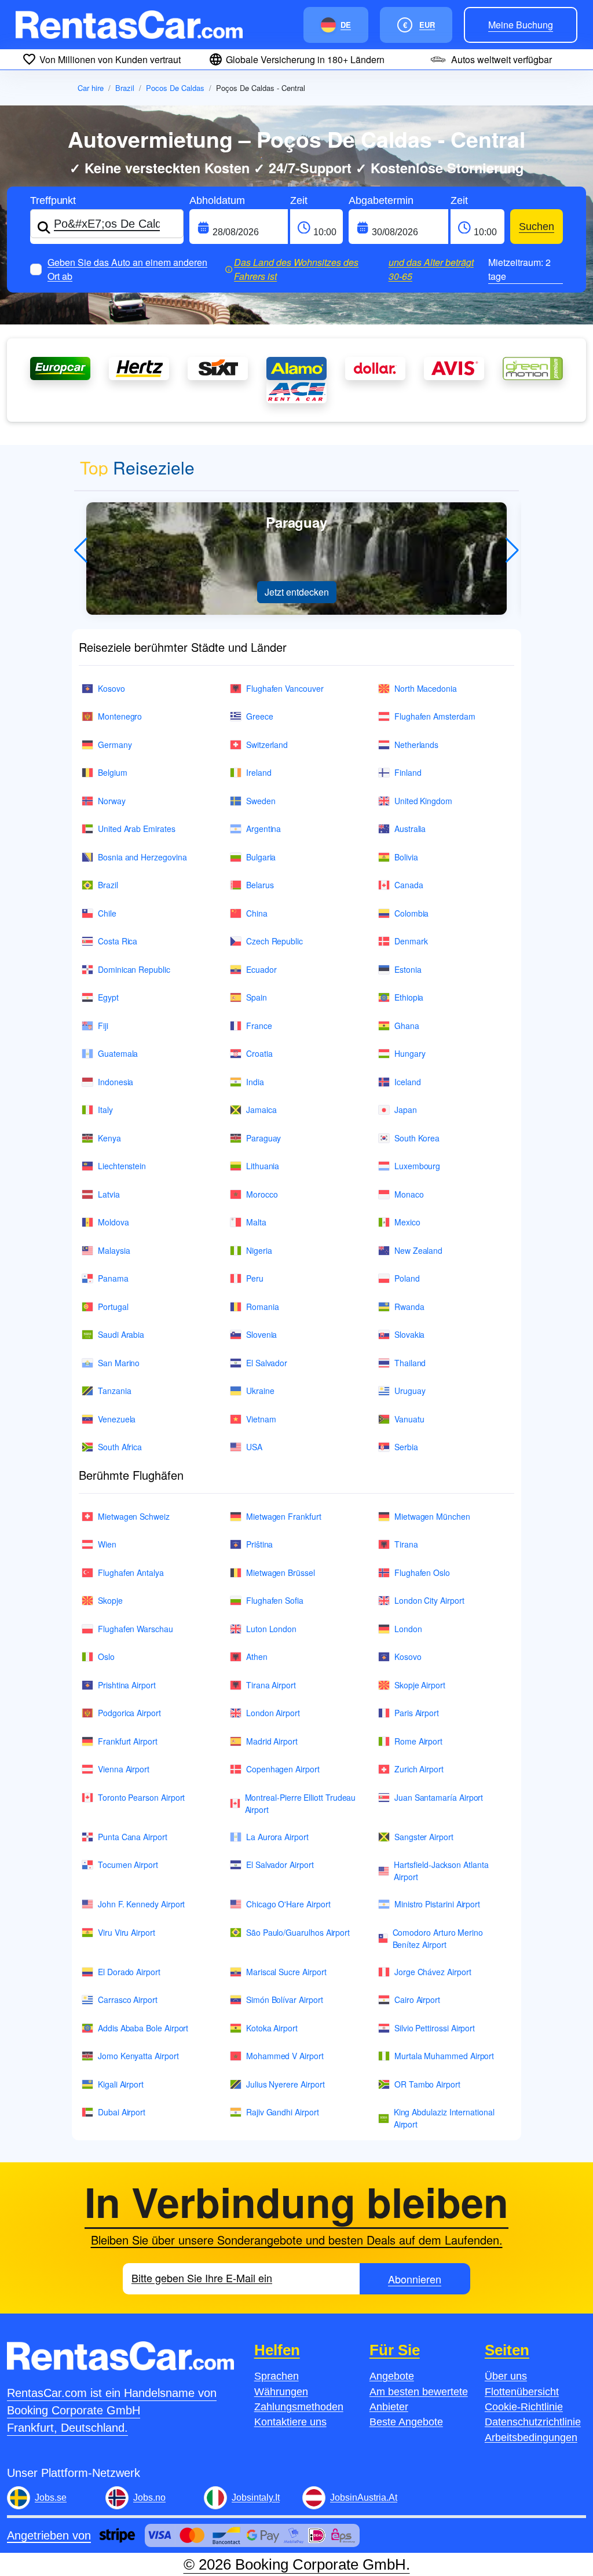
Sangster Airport (424, 1837)
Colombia (411, 913)
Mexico (407, 1222)
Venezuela (117, 1419)
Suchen (537, 227)
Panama (113, 1278)
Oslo (106, 1656)
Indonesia (116, 1082)
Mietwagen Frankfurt (284, 1516)
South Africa (120, 1447)
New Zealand (418, 1250)
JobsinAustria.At (364, 2497)
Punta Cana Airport (133, 1837)
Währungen (281, 2392)
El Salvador (267, 1363)
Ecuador (261, 969)
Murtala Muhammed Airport (444, 2056)
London (408, 1629)
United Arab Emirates (137, 829)
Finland (408, 772)
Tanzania (114, 1391)
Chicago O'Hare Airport (288, 1904)
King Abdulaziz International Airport (444, 2118)
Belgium (113, 772)
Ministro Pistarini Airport (437, 1904)
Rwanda (409, 1307)
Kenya (109, 1138)
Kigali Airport (121, 2084)
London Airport (273, 1713)
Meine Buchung (521, 25)
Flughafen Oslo (422, 1572)
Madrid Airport (272, 1741)
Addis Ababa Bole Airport (143, 2028)
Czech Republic (274, 941)
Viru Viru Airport (127, 1932)
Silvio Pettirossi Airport (435, 2028)
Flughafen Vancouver (285, 688)
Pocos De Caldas (175, 88)
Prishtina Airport (127, 1685)
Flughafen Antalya (131, 1572)
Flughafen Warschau (136, 1629)
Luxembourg (417, 1166)
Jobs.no (149, 2497)
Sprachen (277, 2376)
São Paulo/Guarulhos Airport (298, 1932)
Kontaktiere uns (290, 2422)
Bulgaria (261, 857)
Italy (105, 1110)
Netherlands (416, 745)
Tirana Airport (271, 1685)
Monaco (409, 1194)
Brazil (125, 88)
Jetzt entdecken (297, 592)
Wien (107, 1544)
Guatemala (118, 1053)
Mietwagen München (432, 1516)
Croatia (259, 1053)
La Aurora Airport (277, 1837)
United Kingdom (423, 801)
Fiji (103, 1026)
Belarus (260, 885)
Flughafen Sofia (275, 1600)
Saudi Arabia (121, 1334)
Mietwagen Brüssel (281, 1572)
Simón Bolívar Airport (285, 1999)
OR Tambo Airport (427, 2084)
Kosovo (111, 688)
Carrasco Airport (128, 1999)
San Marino (119, 1363)
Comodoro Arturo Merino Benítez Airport (438, 1938)
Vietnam (261, 1419)
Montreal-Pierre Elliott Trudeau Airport (301, 1803)
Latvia (109, 1194)
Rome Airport (418, 1741)
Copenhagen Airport (283, 1769)
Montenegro (120, 716)
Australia (410, 829)
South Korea (417, 1138)
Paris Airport (417, 1713)
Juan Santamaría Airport (439, 1797)
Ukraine (260, 1391)
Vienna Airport (124, 1769)
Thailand (410, 1363)
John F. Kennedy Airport (141, 1904)
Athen (257, 1656)
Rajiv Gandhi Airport (283, 2112)
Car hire (91, 88)
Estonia (408, 969)
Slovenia (261, 1334)
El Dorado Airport (129, 1972)
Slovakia (409, 1334)
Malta (256, 1222)
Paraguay (263, 1138)
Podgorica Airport (129, 1713)
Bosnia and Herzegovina (142, 857)
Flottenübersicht (522, 2392)
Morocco (262, 1194)
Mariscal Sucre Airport (286, 1972)
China (257, 913)
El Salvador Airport (280, 1865)
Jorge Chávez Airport (433, 1972)
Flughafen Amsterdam (435, 716)
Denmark (411, 941)
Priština (259, 1544)
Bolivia (406, 857)
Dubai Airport (122, 2112)
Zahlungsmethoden (299, 2407)
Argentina (263, 829)
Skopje (110, 1600)
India (255, 1082)
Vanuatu (409, 1419)
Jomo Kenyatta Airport (138, 2056)
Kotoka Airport (272, 2028)
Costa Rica (118, 941)
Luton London (271, 1629)
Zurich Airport (419, 1769)
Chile (107, 913)
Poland (407, 1278)
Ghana (407, 1026)
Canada (409, 885)
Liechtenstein (122, 1166)
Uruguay (410, 1391)
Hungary (410, 1053)
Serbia (406, 1447)
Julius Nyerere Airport (285, 2084)
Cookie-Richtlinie (524, 2407)
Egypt (108, 997)
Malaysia (114, 1250)
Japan (406, 1110)
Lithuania (263, 1166)
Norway (112, 801)
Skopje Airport (420, 1685)
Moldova (114, 1222)
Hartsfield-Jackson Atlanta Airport (441, 1871)
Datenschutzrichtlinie (533, 2422)
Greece (260, 716)
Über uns (506, 2376)
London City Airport (429, 1600)
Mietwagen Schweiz (134, 1516)
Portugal (113, 1307)
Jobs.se (51, 2497)
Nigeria (259, 1250)
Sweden (261, 801)
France (259, 1026)
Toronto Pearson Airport (141, 1797)
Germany (115, 745)
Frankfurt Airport (128, 1741)
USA (254, 1447)
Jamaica (261, 1110)
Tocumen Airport (128, 1865)
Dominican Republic (134, 969)
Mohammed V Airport (285, 2056)
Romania (263, 1307)
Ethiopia (409, 997)
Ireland (259, 772)
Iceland (408, 1082)
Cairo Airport (417, 1999)
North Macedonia (426, 688)
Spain (257, 997)
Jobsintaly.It (256, 2497)
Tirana (406, 1544)
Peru (255, 1278)
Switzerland (267, 745)
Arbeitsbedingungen (531, 2438)
